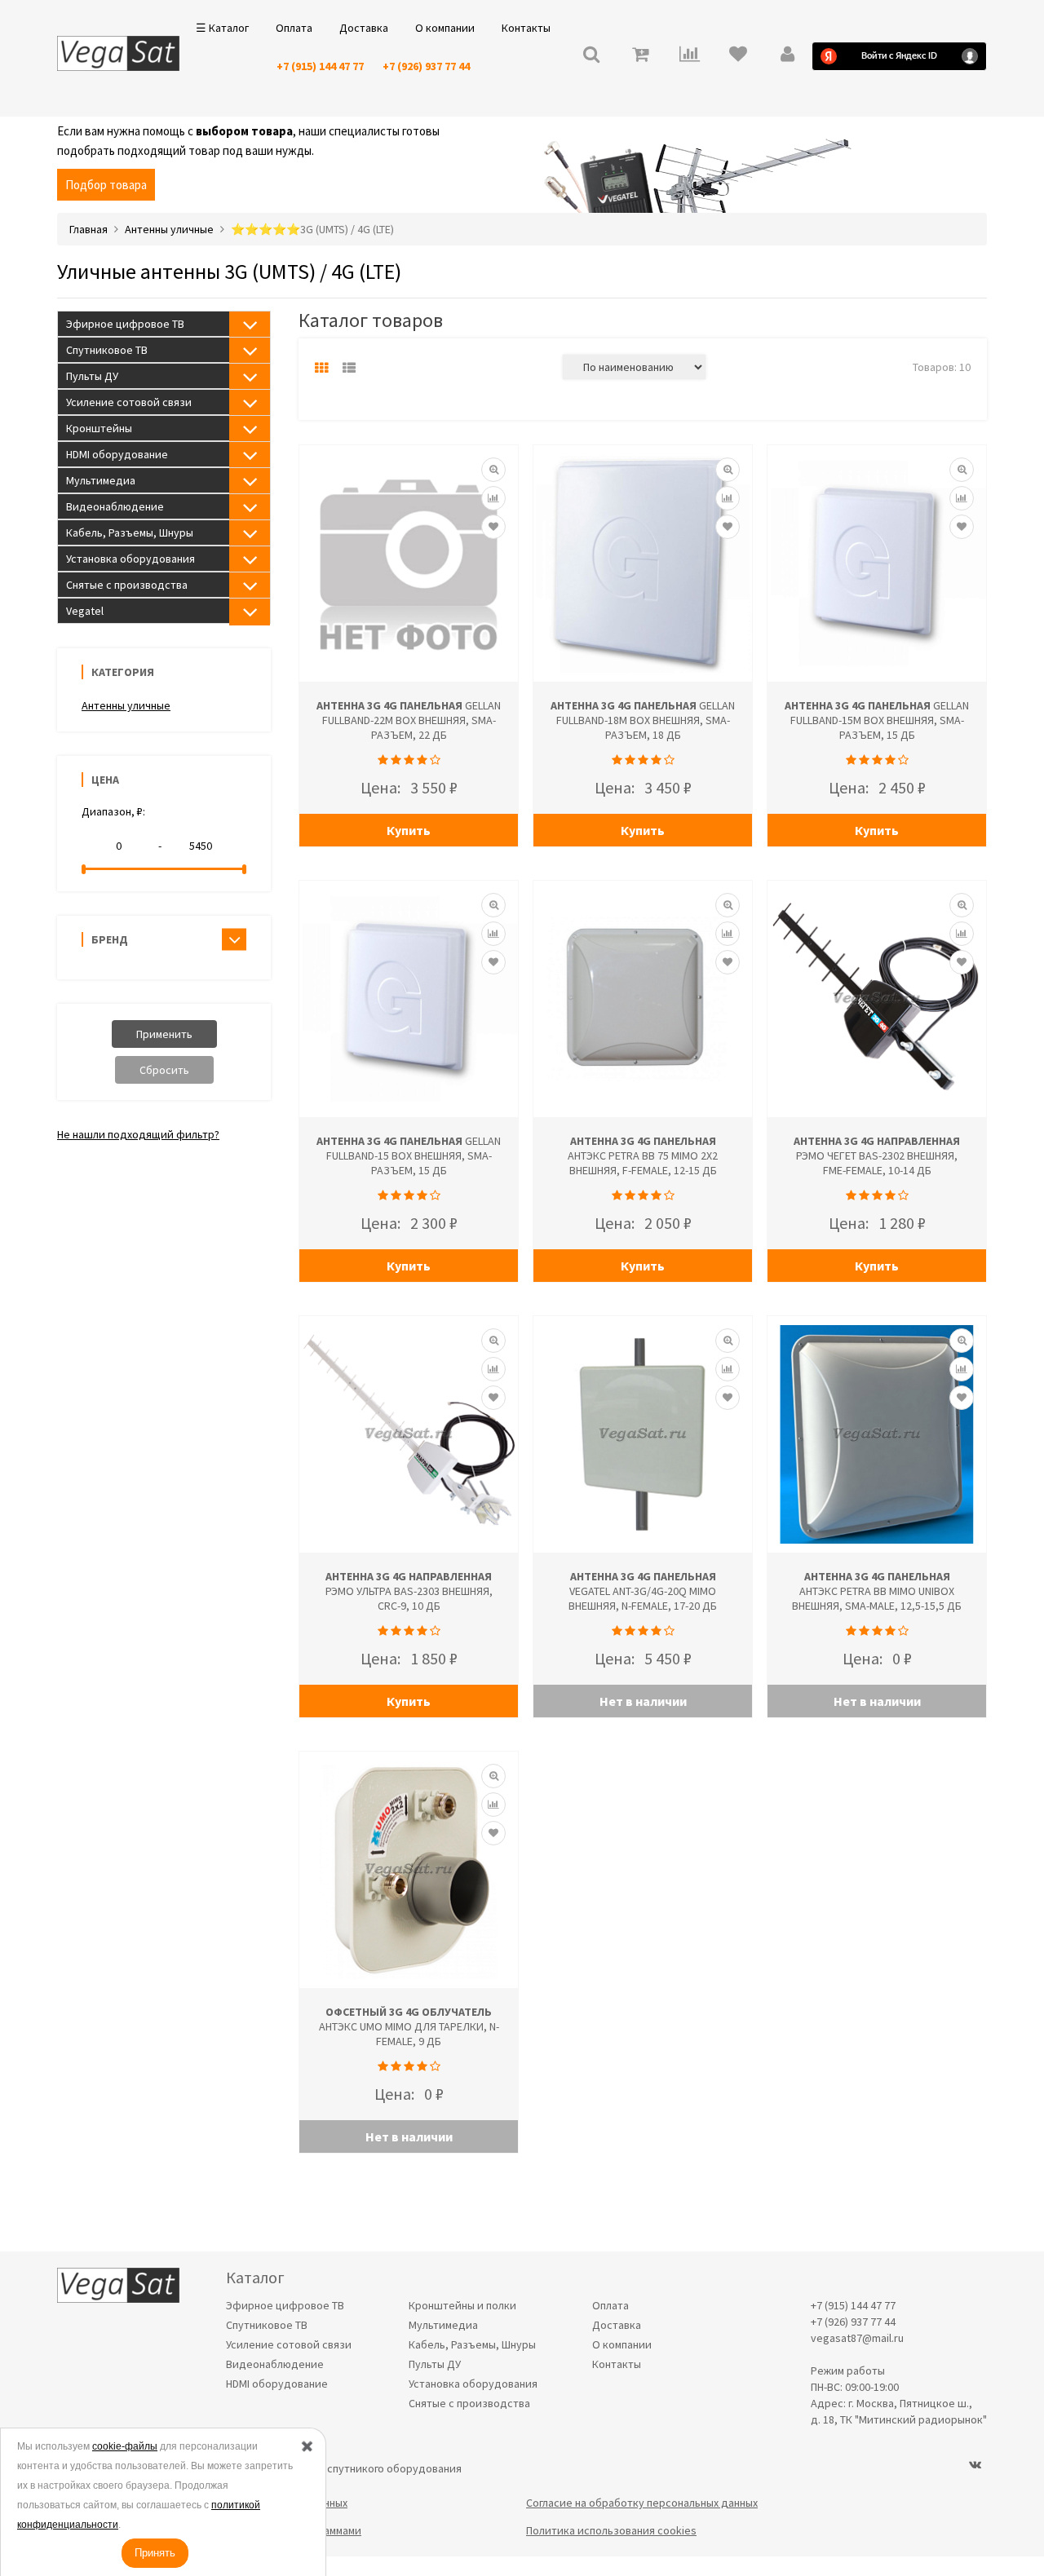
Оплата (294, 28)
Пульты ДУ (92, 376)
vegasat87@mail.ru (857, 2338)
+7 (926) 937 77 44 (426, 66)
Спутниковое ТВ (107, 350)
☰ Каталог (222, 28)
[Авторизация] (787, 56)
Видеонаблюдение (115, 506)
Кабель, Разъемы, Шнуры (130, 532)
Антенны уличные (126, 705)
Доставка (364, 28)
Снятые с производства (127, 585)
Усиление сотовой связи (129, 402)
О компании (445, 28)
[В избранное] (493, 527)
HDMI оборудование (117, 454)
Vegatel (85, 611)
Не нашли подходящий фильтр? (138, 1134)
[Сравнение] (493, 498)
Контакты (526, 28)
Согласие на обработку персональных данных (642, 2503)
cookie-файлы (125, 2446)
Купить (409, 830)
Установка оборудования (130, 559)
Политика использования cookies (611, 2530)
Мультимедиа (101, 480)
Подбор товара (106, 185)
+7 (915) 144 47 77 (320, 66)
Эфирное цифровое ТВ (125, 324)
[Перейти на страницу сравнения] (689, 56)
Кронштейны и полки (462, 2305)
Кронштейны (99, 428)
